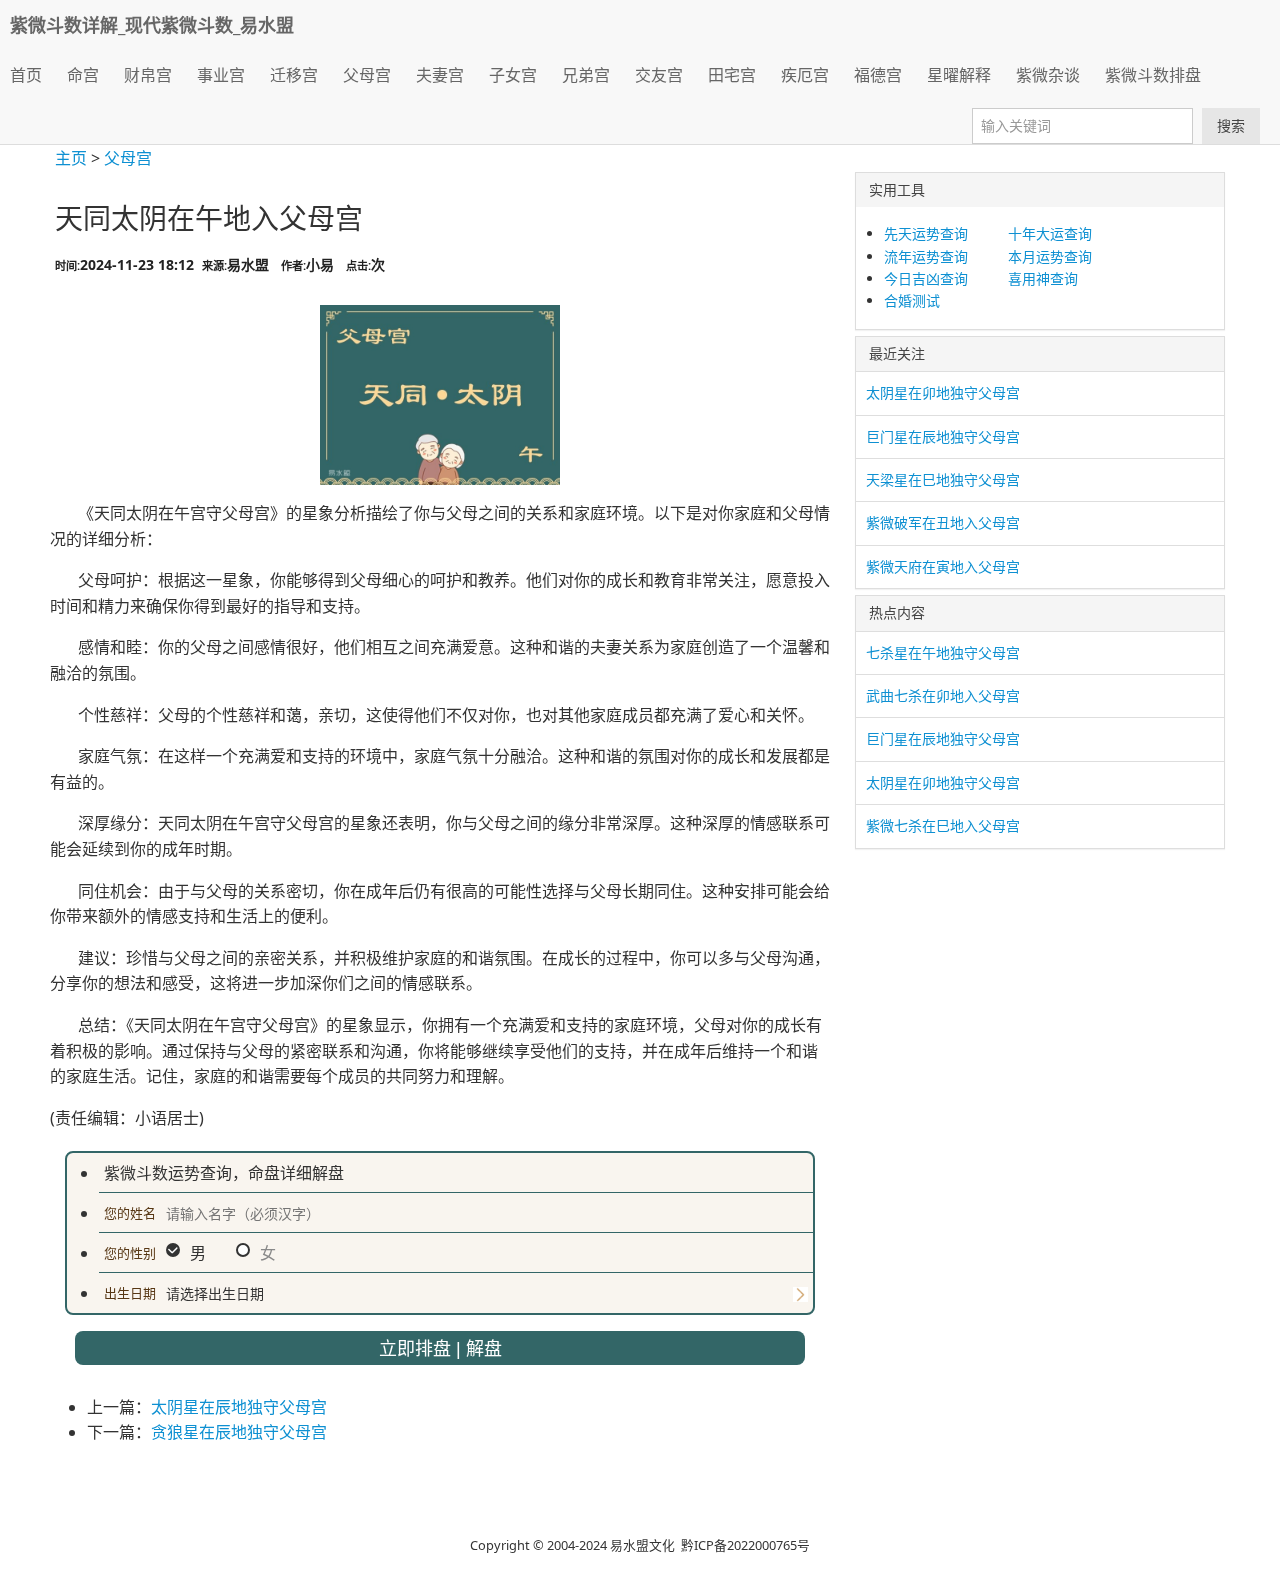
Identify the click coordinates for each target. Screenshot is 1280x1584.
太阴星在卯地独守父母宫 (943, 392)
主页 (71, 158)
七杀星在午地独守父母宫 (943, 652)
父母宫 (128, 158)
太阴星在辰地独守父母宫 (239, 1407)
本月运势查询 (1050, 256)
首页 (26, 75)
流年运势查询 (926, 256)
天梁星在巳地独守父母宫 (943, 479)
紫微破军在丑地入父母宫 (943, 522)
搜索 (1231, 125)
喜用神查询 (1043, 278)
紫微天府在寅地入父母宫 (943, 566)
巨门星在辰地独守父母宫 (943, 436)
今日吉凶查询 (926, 278)
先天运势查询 (926, 233)
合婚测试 (912, 300)
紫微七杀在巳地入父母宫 (943, 825)
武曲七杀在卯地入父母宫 (943, 695)
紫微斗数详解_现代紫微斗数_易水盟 (152, 25)
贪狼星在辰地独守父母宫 (239, 1432)
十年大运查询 (1050, 233)
